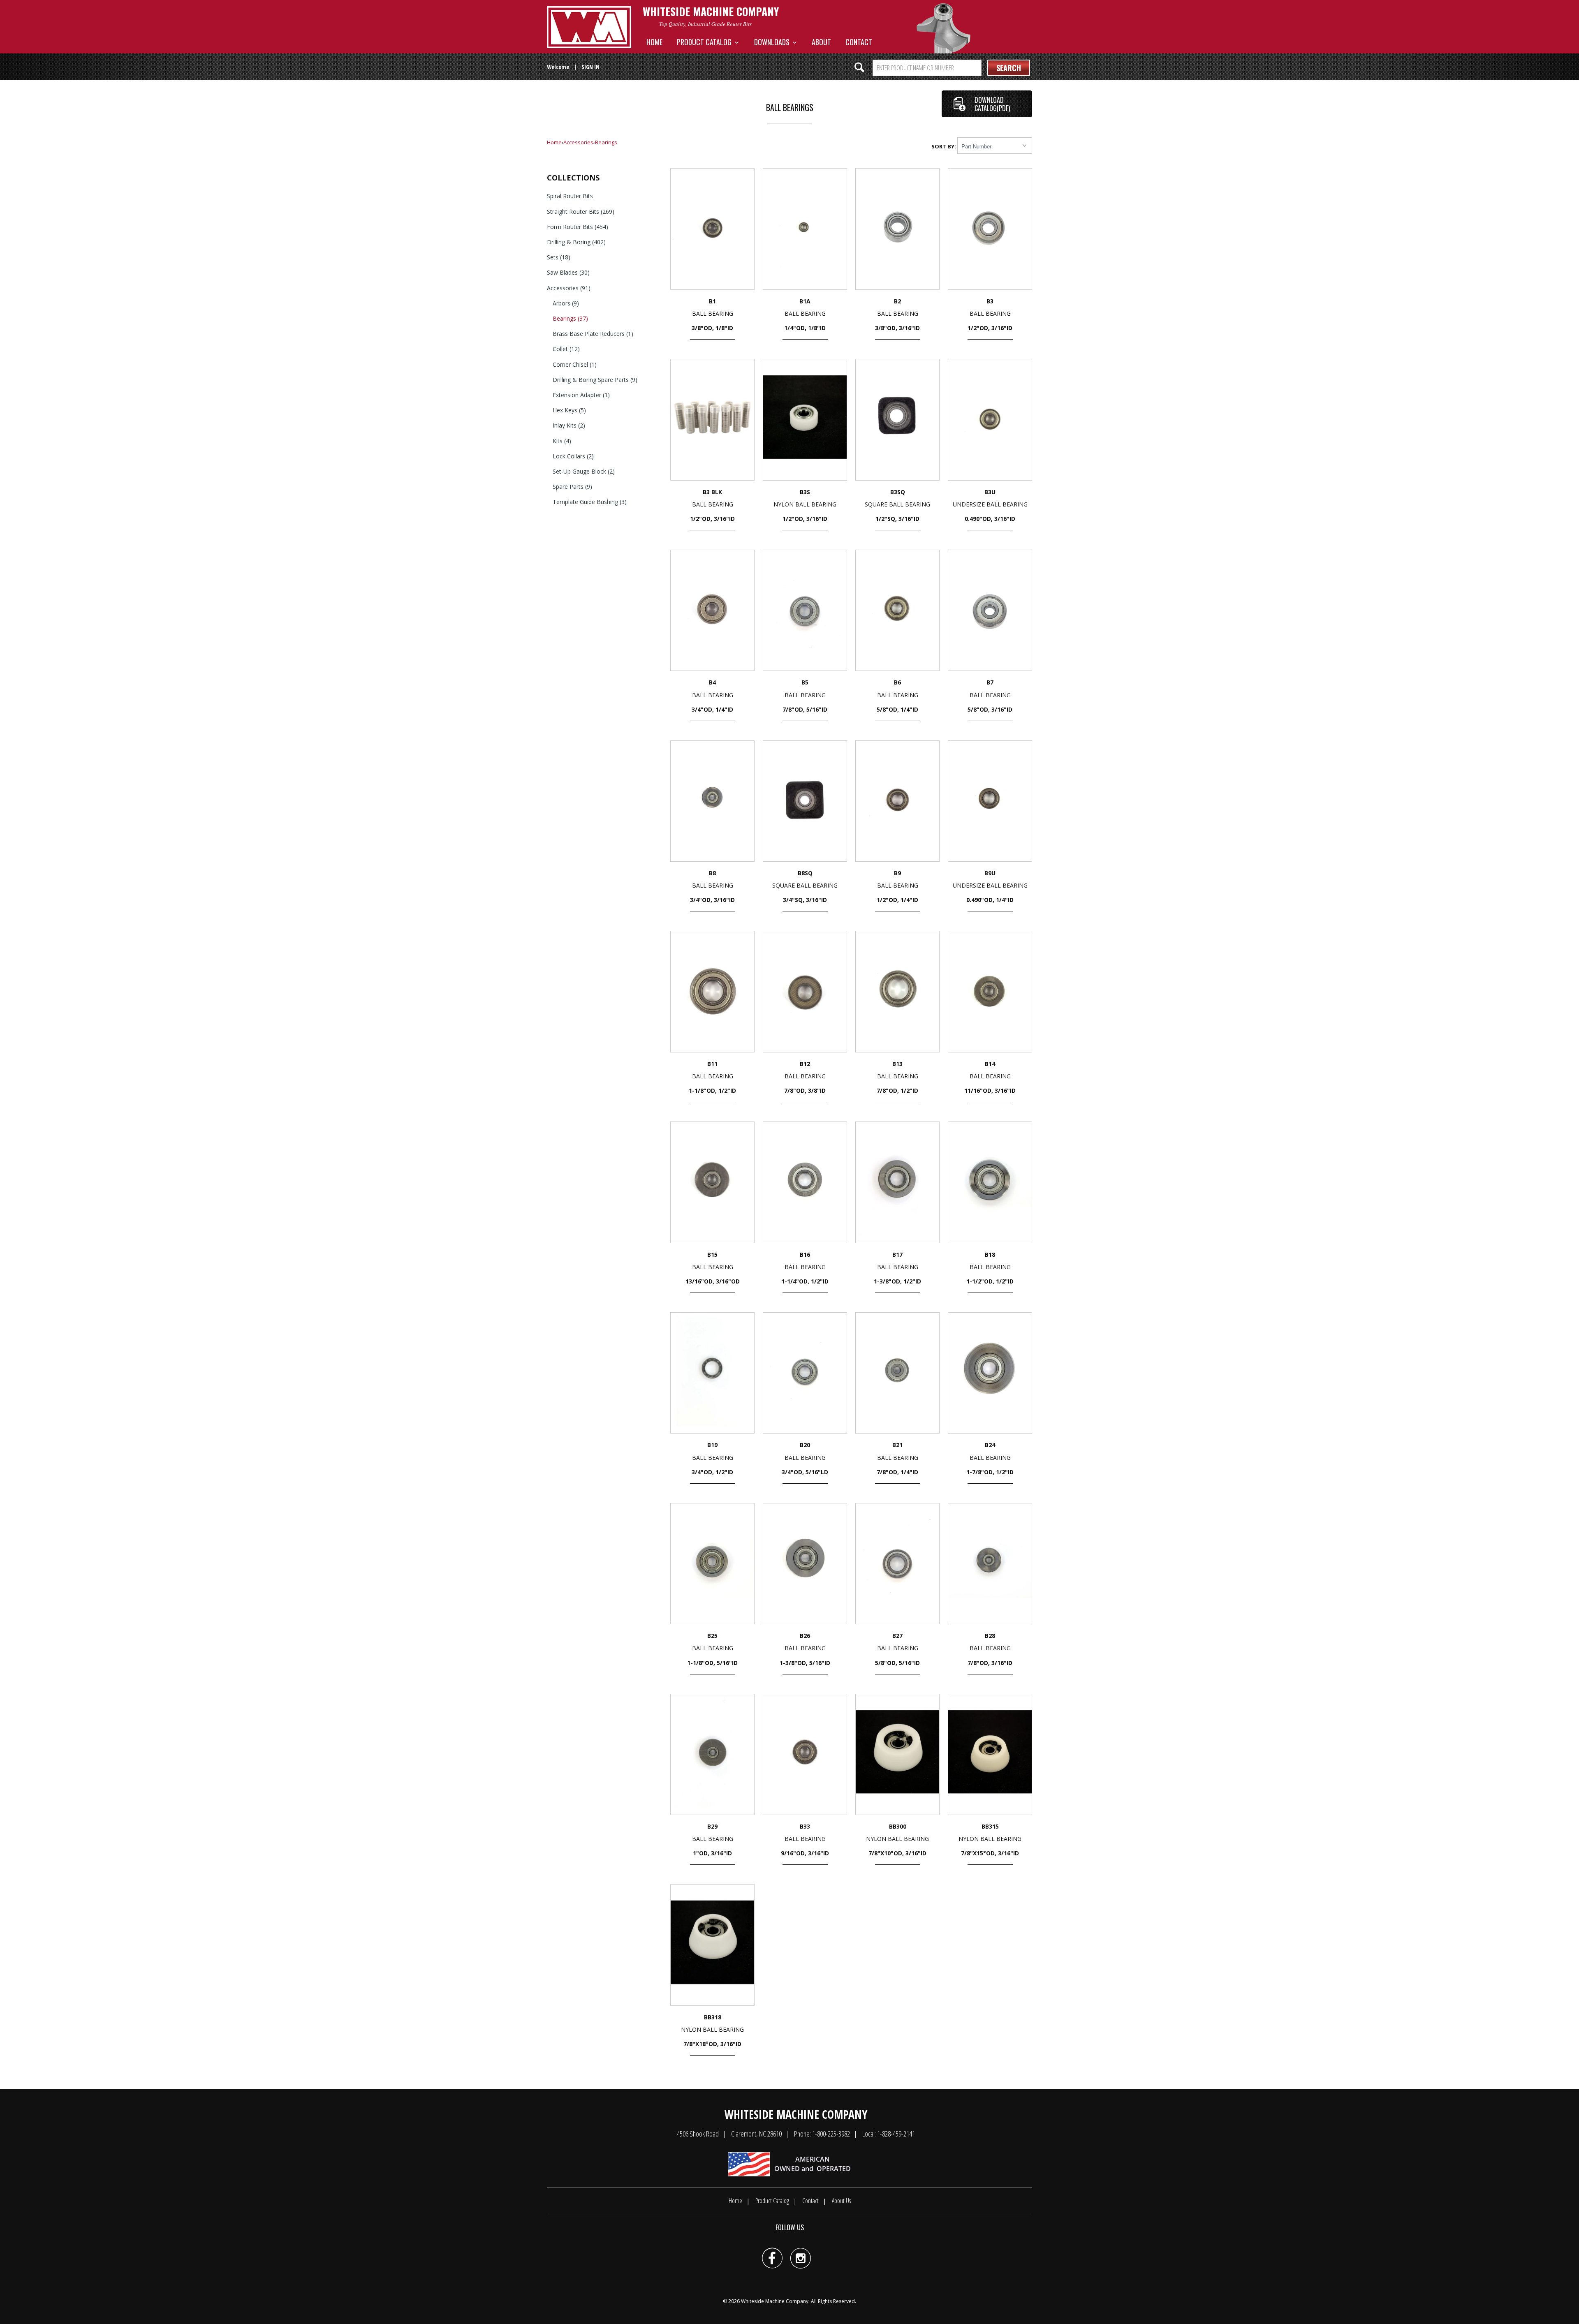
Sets (559, 257)
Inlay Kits (569, 425)
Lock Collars (573, 456)
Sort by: (944, 146)
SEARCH (1009, 68)
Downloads (773, 42)
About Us (841, 2201)
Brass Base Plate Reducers (593, 334)
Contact (859, 42)
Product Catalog (706, 42)
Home (654, 42)
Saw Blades (568, 272)
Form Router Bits (578, 227)
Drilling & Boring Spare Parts (595, 380)
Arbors (566, 303)
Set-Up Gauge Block (584, 471)
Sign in (590, 67)
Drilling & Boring (576, 242)
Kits (562, 441)
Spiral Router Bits (570, 196)
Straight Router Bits (581, 212)
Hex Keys (569, 410)
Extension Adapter (581, 395)
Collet (566, 349)
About (821, 42)
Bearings (606, 142)
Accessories (578, 142)
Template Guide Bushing (590, 502)
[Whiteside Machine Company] (589, 27)
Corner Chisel (575, 364)
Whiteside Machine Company (775, 2301)
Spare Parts (572, 487)
